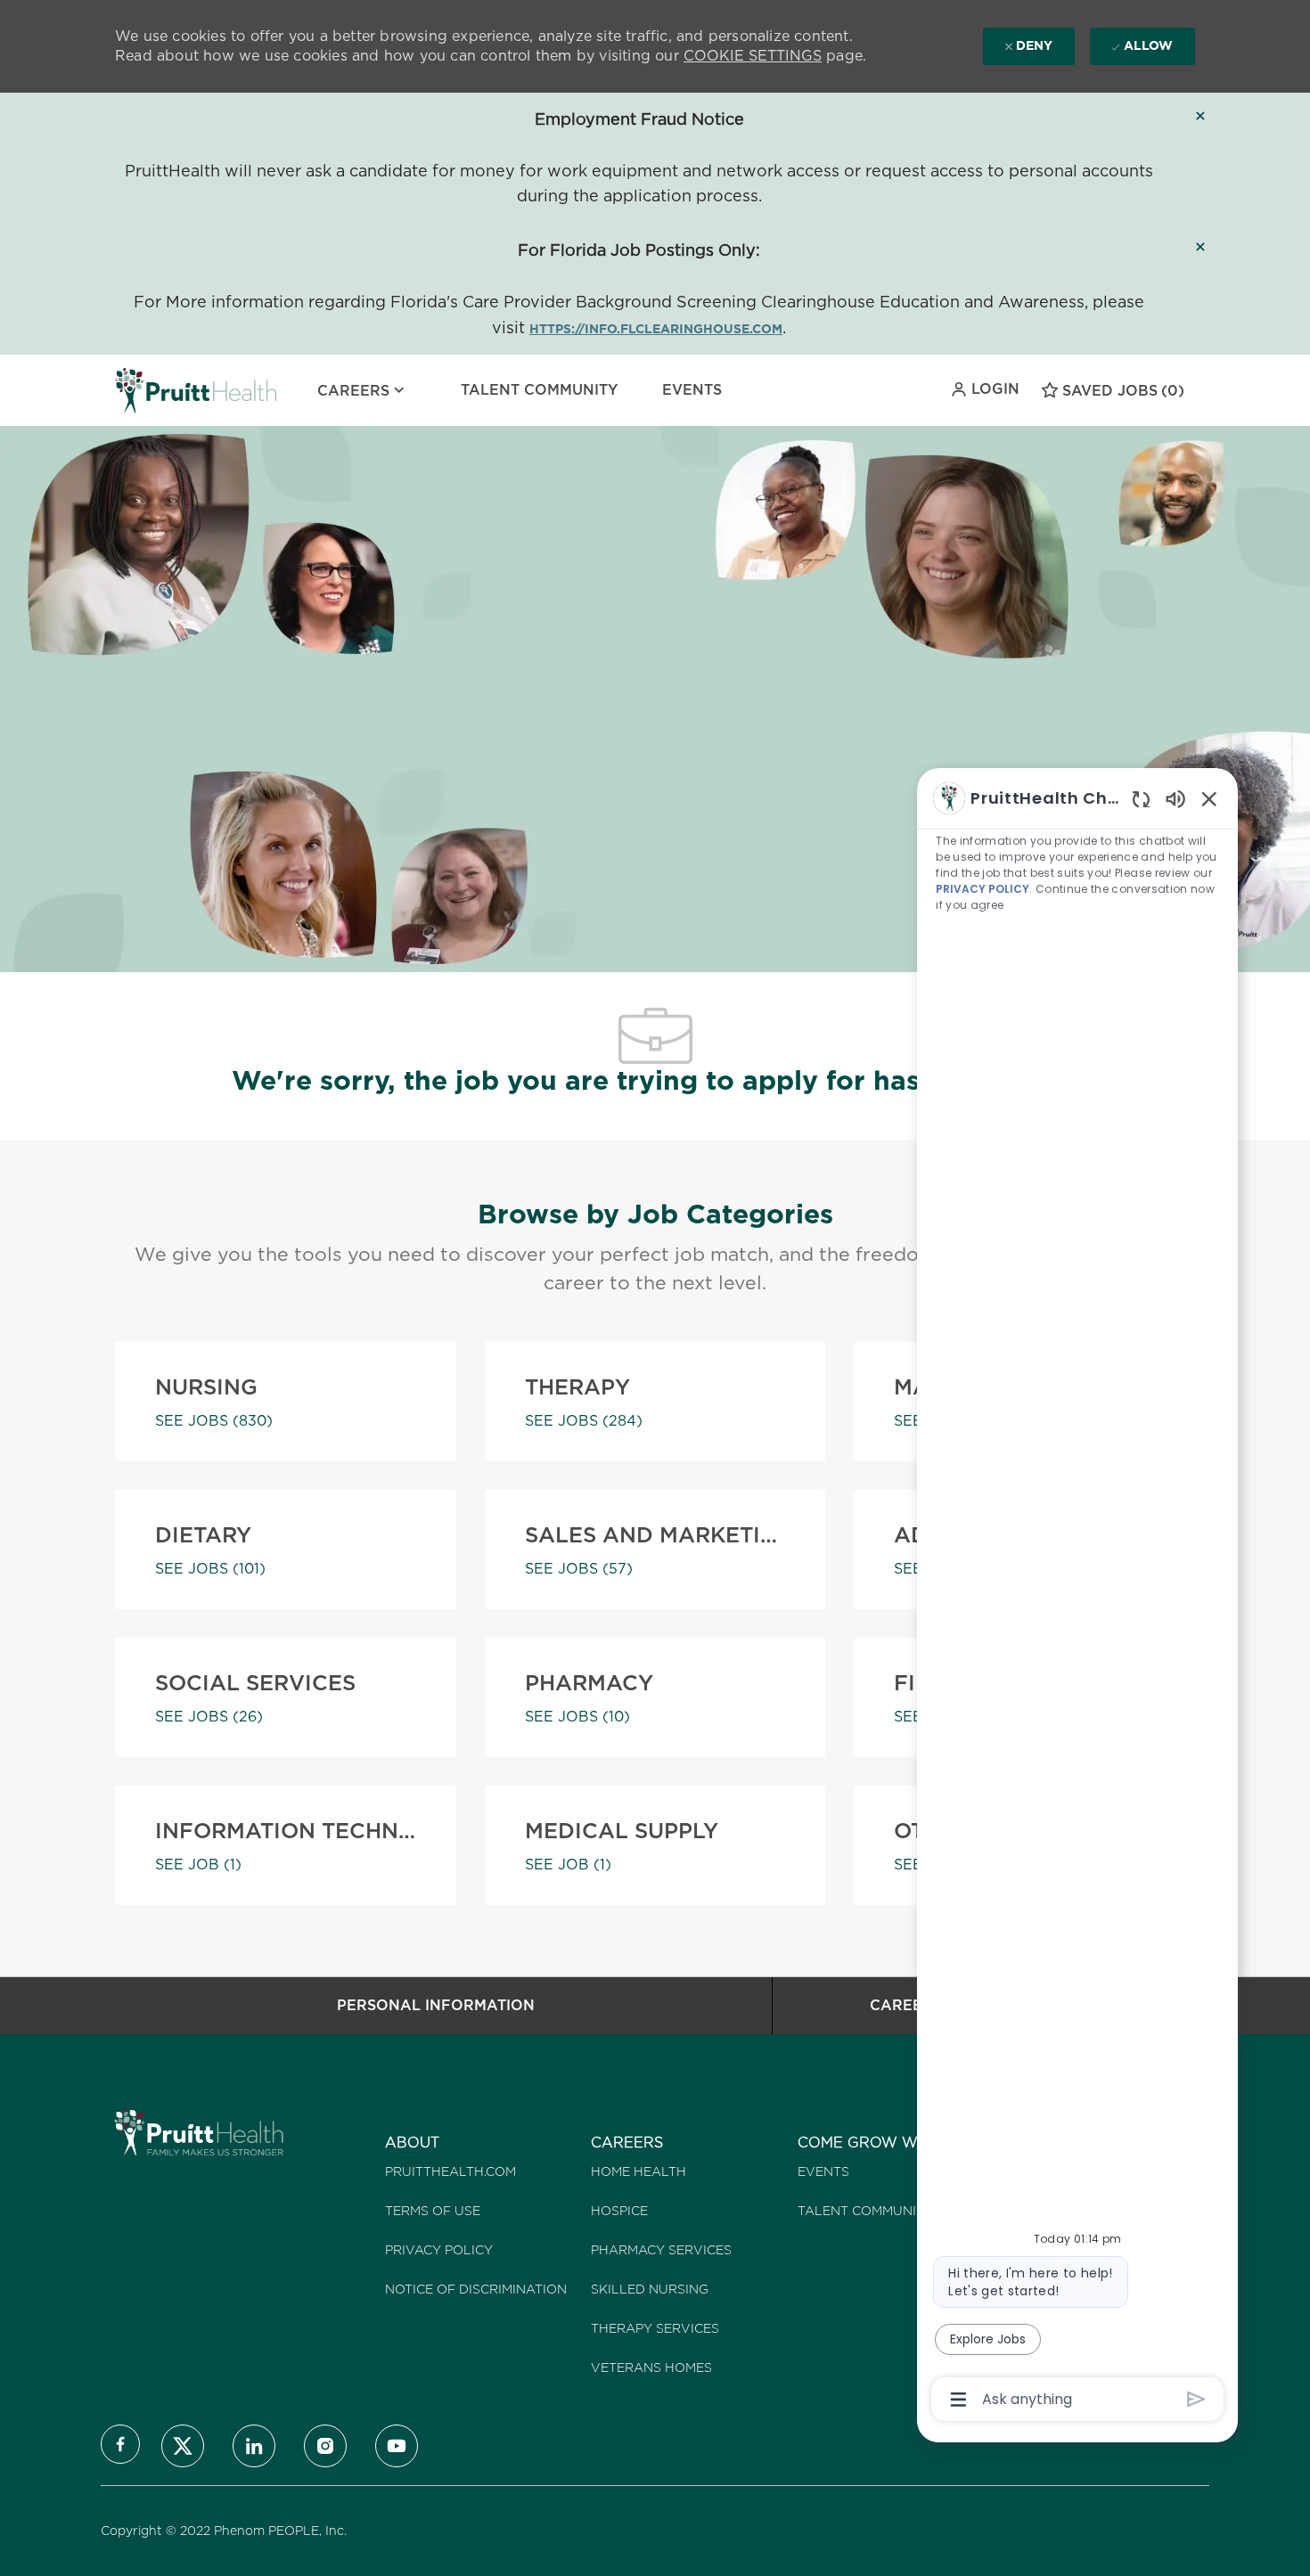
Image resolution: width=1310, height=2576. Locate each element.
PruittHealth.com (450, 2171)
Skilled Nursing (650, 2289)
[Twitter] (183, 2446)
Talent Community (539, 390)
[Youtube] (397, 2446)
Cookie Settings (753, 56)
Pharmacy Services (661, 2250)
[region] (1077, 1597)
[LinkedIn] (254, 2446)
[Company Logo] (160, 390)
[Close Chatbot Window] (1209, 798)
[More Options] (958, 2400)
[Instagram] (325, 2446)
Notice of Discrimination (476, 2289)
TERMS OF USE (433, 2211)
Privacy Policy (439, 2250)
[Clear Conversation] (1141, 799)
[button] (985, 389)
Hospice (619, 2211)
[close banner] (1200, 116)
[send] (1196, 2399)
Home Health (639, 2171)
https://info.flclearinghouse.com (656, 329)
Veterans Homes (651, 2367)
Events (692, 390)
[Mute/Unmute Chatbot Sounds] (1175, 798)
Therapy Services (655, 2328)
